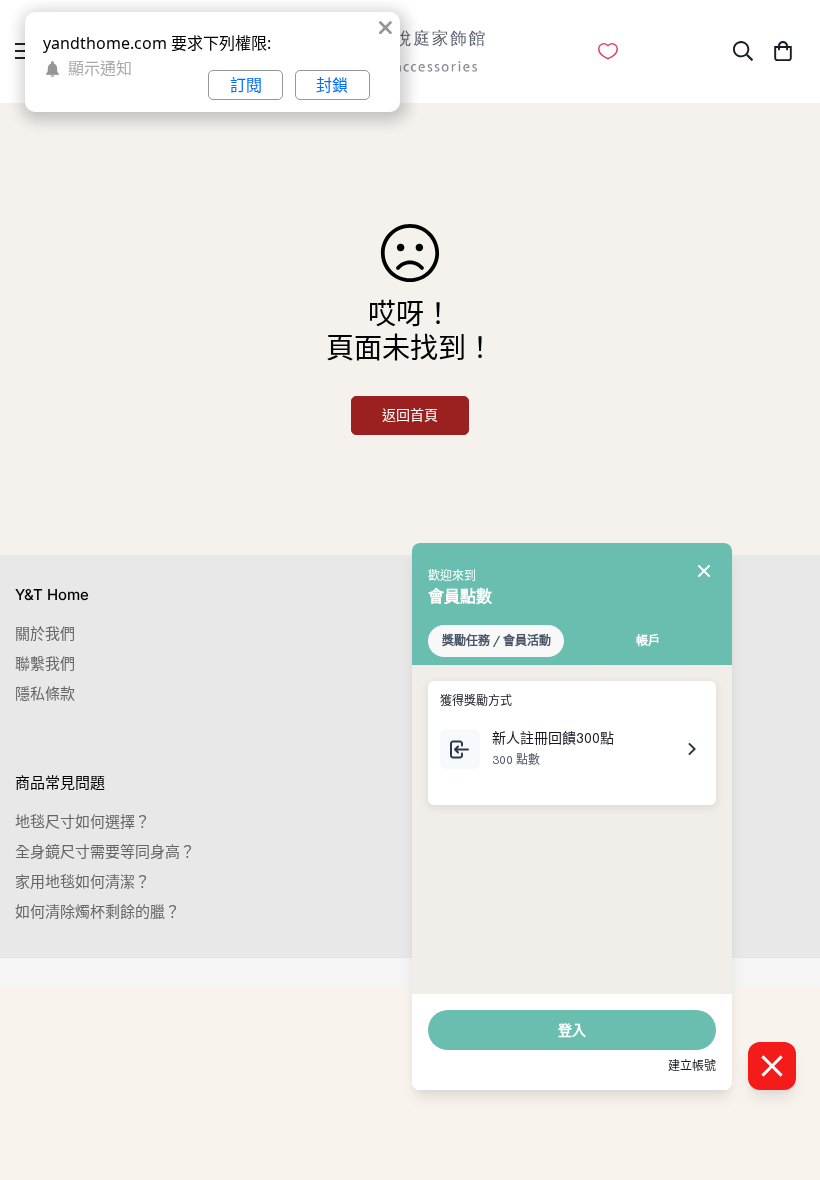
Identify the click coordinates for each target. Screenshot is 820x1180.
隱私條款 (45, 693)
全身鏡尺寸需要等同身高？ (105, 851)
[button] (782, 51)
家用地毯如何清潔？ (82, 881)
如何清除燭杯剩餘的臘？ (97, 911)
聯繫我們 (45, 663)
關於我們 (45, 633)
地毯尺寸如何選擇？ (82, 821)
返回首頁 (410, 415)
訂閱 (246, 85)
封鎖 (332, 85)
